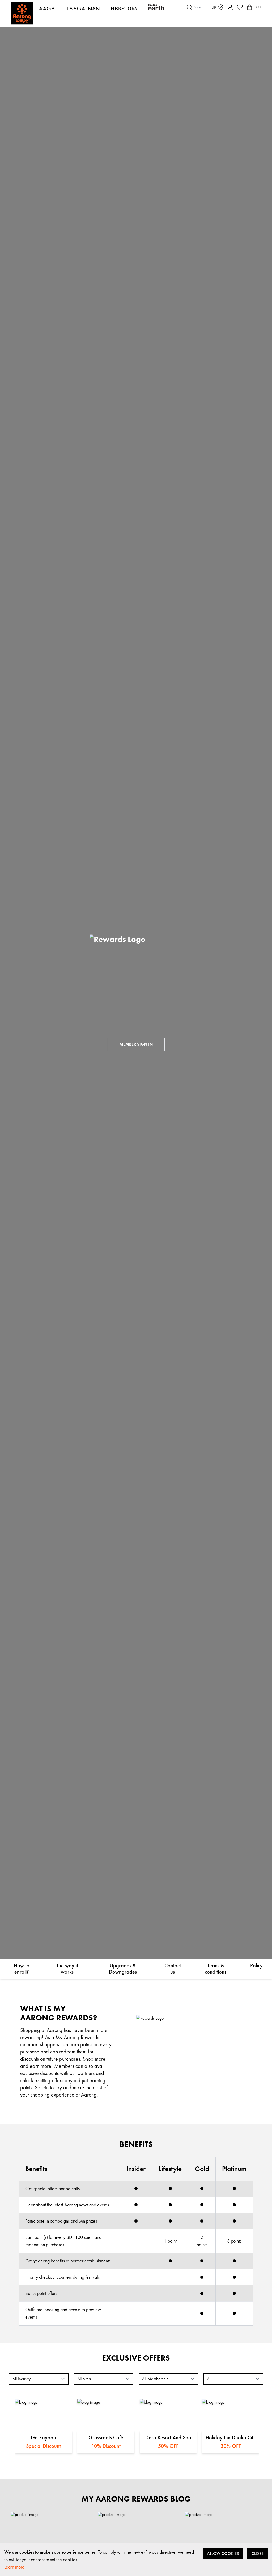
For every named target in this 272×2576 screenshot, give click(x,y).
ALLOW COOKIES (223, 2554)
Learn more (14, 2567)
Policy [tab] (256, 1965)
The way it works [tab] (67, 1969)
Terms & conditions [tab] (216, 1969)
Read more (44, 2415)
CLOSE (258, 2554)
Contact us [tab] (173, 1969)
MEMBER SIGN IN (136, 1044)
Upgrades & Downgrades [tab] (123, 1969)
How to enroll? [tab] (22, 1969)
